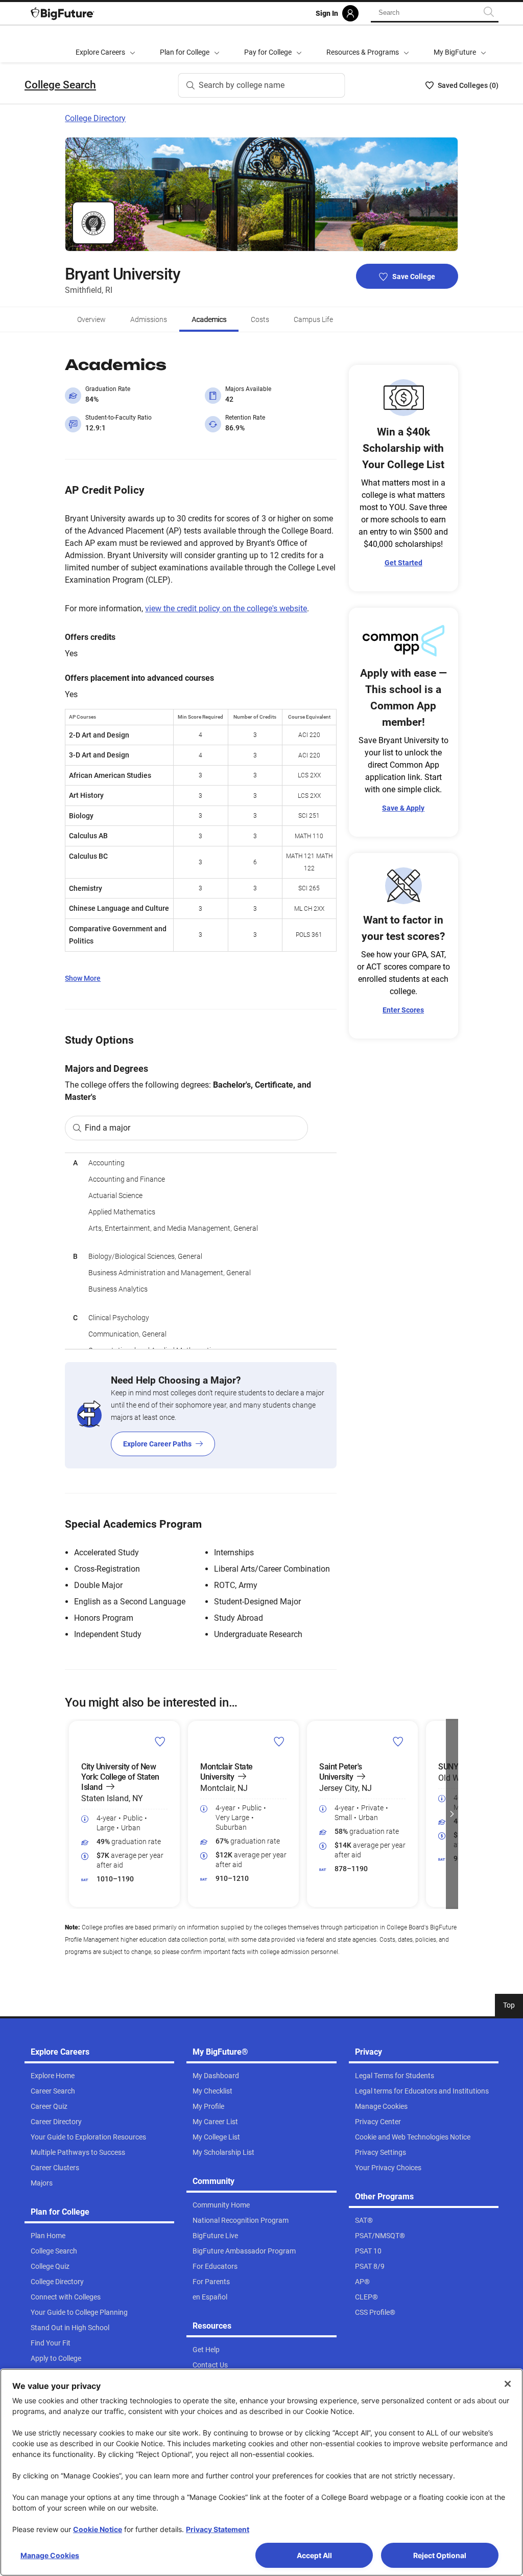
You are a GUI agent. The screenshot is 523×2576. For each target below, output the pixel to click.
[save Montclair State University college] (279, 1741)
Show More (83, 978)
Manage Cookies (50, 2555)
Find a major (108, 1128)
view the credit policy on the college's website (226, 608)
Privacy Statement (218, 2529)
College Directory (95, 118)
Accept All (314, 2555)
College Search (60, 85)
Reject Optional (440, 2555)
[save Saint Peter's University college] (398, 1741)
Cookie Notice (98, 2529)
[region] (200, 1251)
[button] (71, 1814)
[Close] (508, 2384)
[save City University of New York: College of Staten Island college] (160, 1741)
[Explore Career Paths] (200, 1415)
